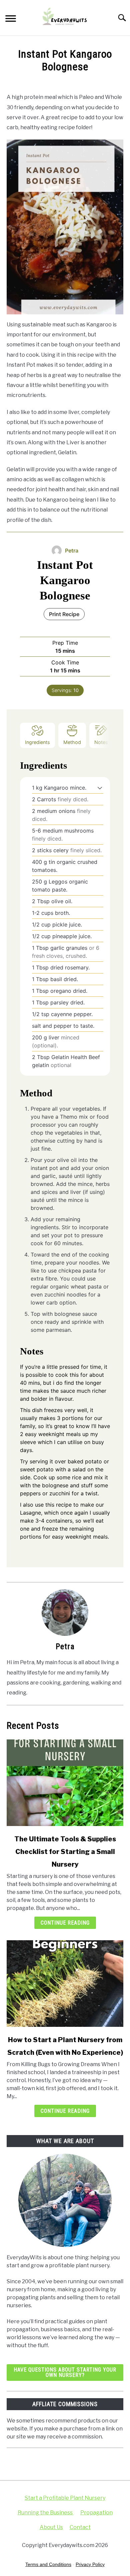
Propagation (96, 2513)
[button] (100, 788)
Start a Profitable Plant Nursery (65, 2498)
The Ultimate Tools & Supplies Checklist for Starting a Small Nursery (65, 1852)
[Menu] (11, 19)
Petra (65, 1647)
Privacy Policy (90, 2564)
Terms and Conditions (48, 2564)
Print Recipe (64, 614)
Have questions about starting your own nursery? (65, 2372)
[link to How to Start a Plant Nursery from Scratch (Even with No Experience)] (65, 1984)
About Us (51, 2527)
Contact (80, 2527)
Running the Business (46, 2513)
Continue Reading (65, 1923)
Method (72, 742)
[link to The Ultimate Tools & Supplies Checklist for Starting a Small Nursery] (65, 1783)
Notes (101, 742)
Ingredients (37, 742)
